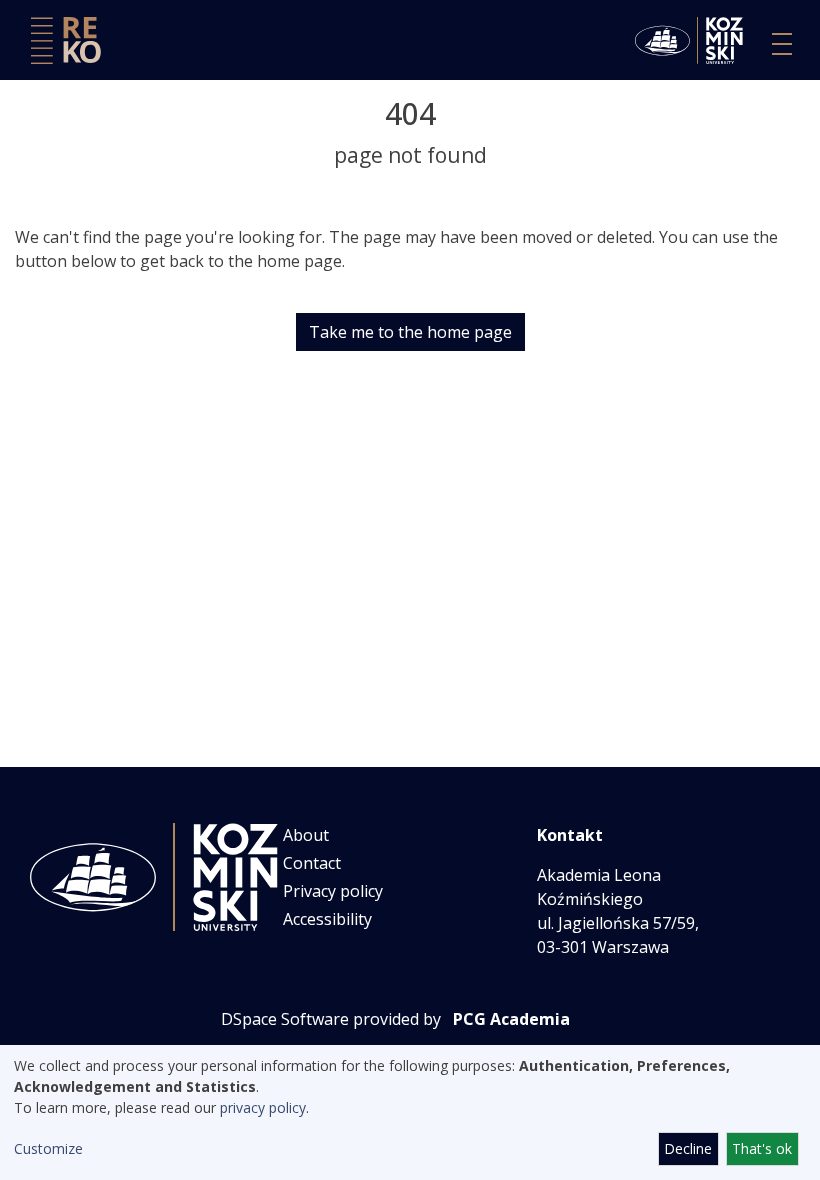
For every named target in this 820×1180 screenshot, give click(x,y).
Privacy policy (333, 891)
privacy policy (263, 1107)
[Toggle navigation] (782, 44)
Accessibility (327, 919)
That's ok (762, 1148)
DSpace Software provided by (331, 1019)
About (306, 835)
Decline (688, 1148)
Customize (48, 1148)
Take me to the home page (410, 332)
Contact (312, 863)
